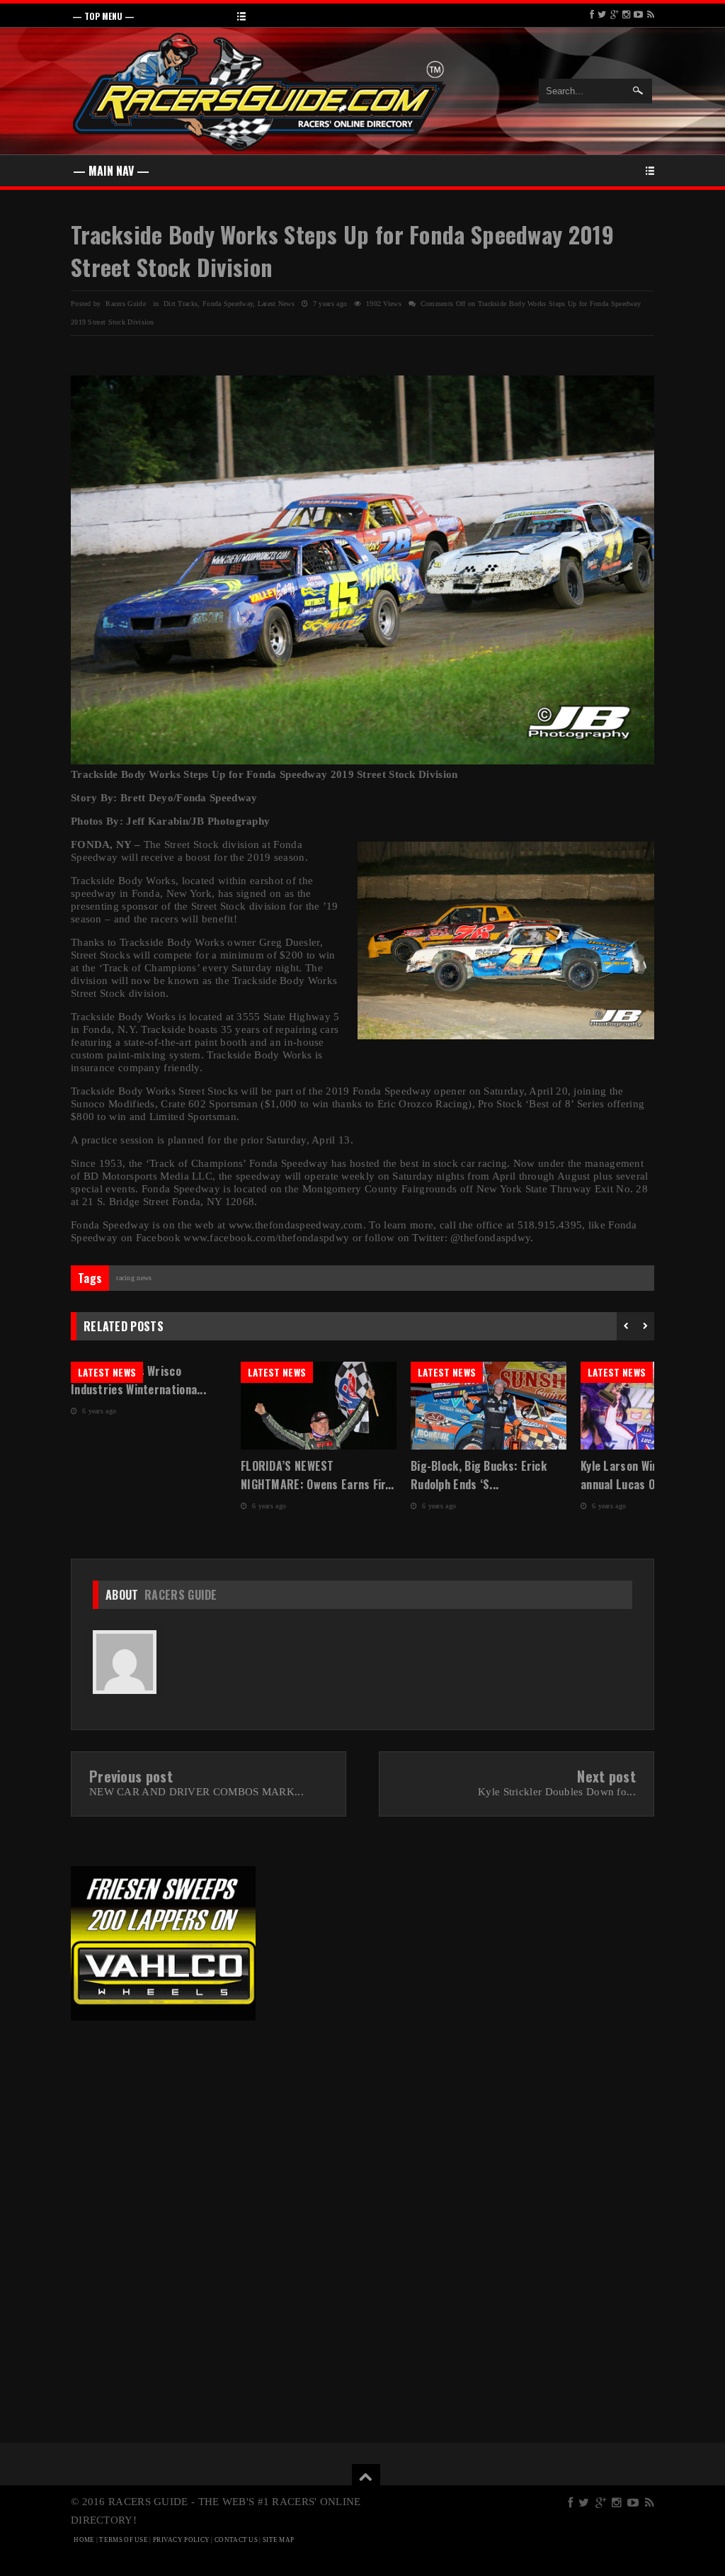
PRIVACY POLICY (181, 2540)
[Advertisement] (163, 2128)
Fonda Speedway (228, 304)
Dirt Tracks (181, 304)
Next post (606, 1776)
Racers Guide (181, 1595)
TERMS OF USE (124, 2540)
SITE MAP (278, 2540)
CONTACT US (236, 2540)
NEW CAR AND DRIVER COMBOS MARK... (196, 1792)
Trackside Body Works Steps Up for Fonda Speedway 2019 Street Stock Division (342, 250)
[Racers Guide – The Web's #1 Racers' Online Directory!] (259, 90)
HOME (84, 2540)
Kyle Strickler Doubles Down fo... (557, 1792)
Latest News (276, 304)
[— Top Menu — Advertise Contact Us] (362, 15)
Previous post (131, 1776)
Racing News (134, 1278)
